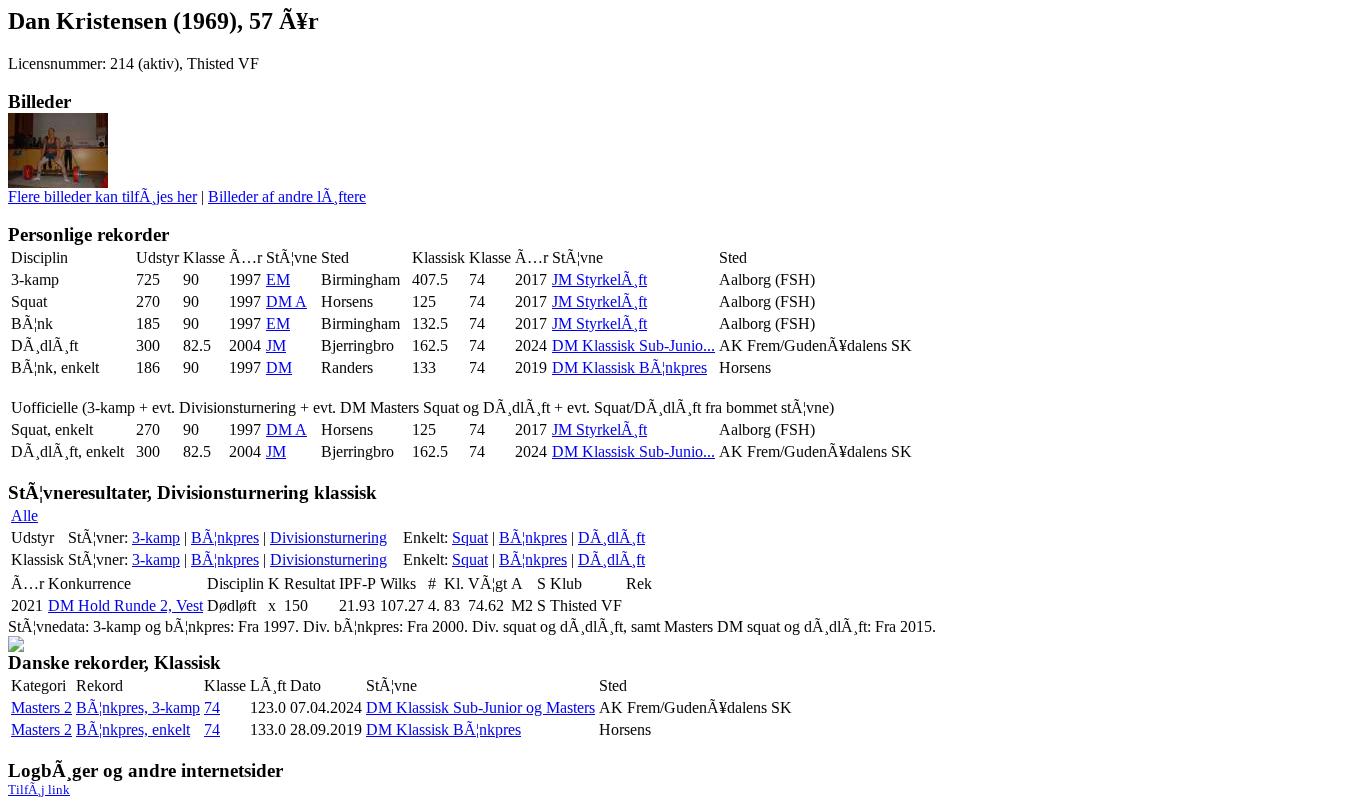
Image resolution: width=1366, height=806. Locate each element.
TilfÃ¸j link (39, 789)
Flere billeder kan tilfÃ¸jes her (102, 196)
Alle (24, 515)
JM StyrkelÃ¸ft (599, 279)
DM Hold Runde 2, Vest (125, 605)
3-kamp (156, 537)
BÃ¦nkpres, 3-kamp (138, 707)
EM (278, 279)
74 (212, 707)
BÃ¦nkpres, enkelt (133, 729)
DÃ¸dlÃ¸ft (611, 537)
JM (276, 345)
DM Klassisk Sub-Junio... (633, 345)
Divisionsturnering (328, 537)
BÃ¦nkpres (225, 537)
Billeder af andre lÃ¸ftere (287, 196)
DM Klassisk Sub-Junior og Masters (480, 707)
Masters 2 (41, 707)
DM (279, 367)
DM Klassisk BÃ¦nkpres (629, 367)
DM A (286, 301)
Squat (470, 537)
